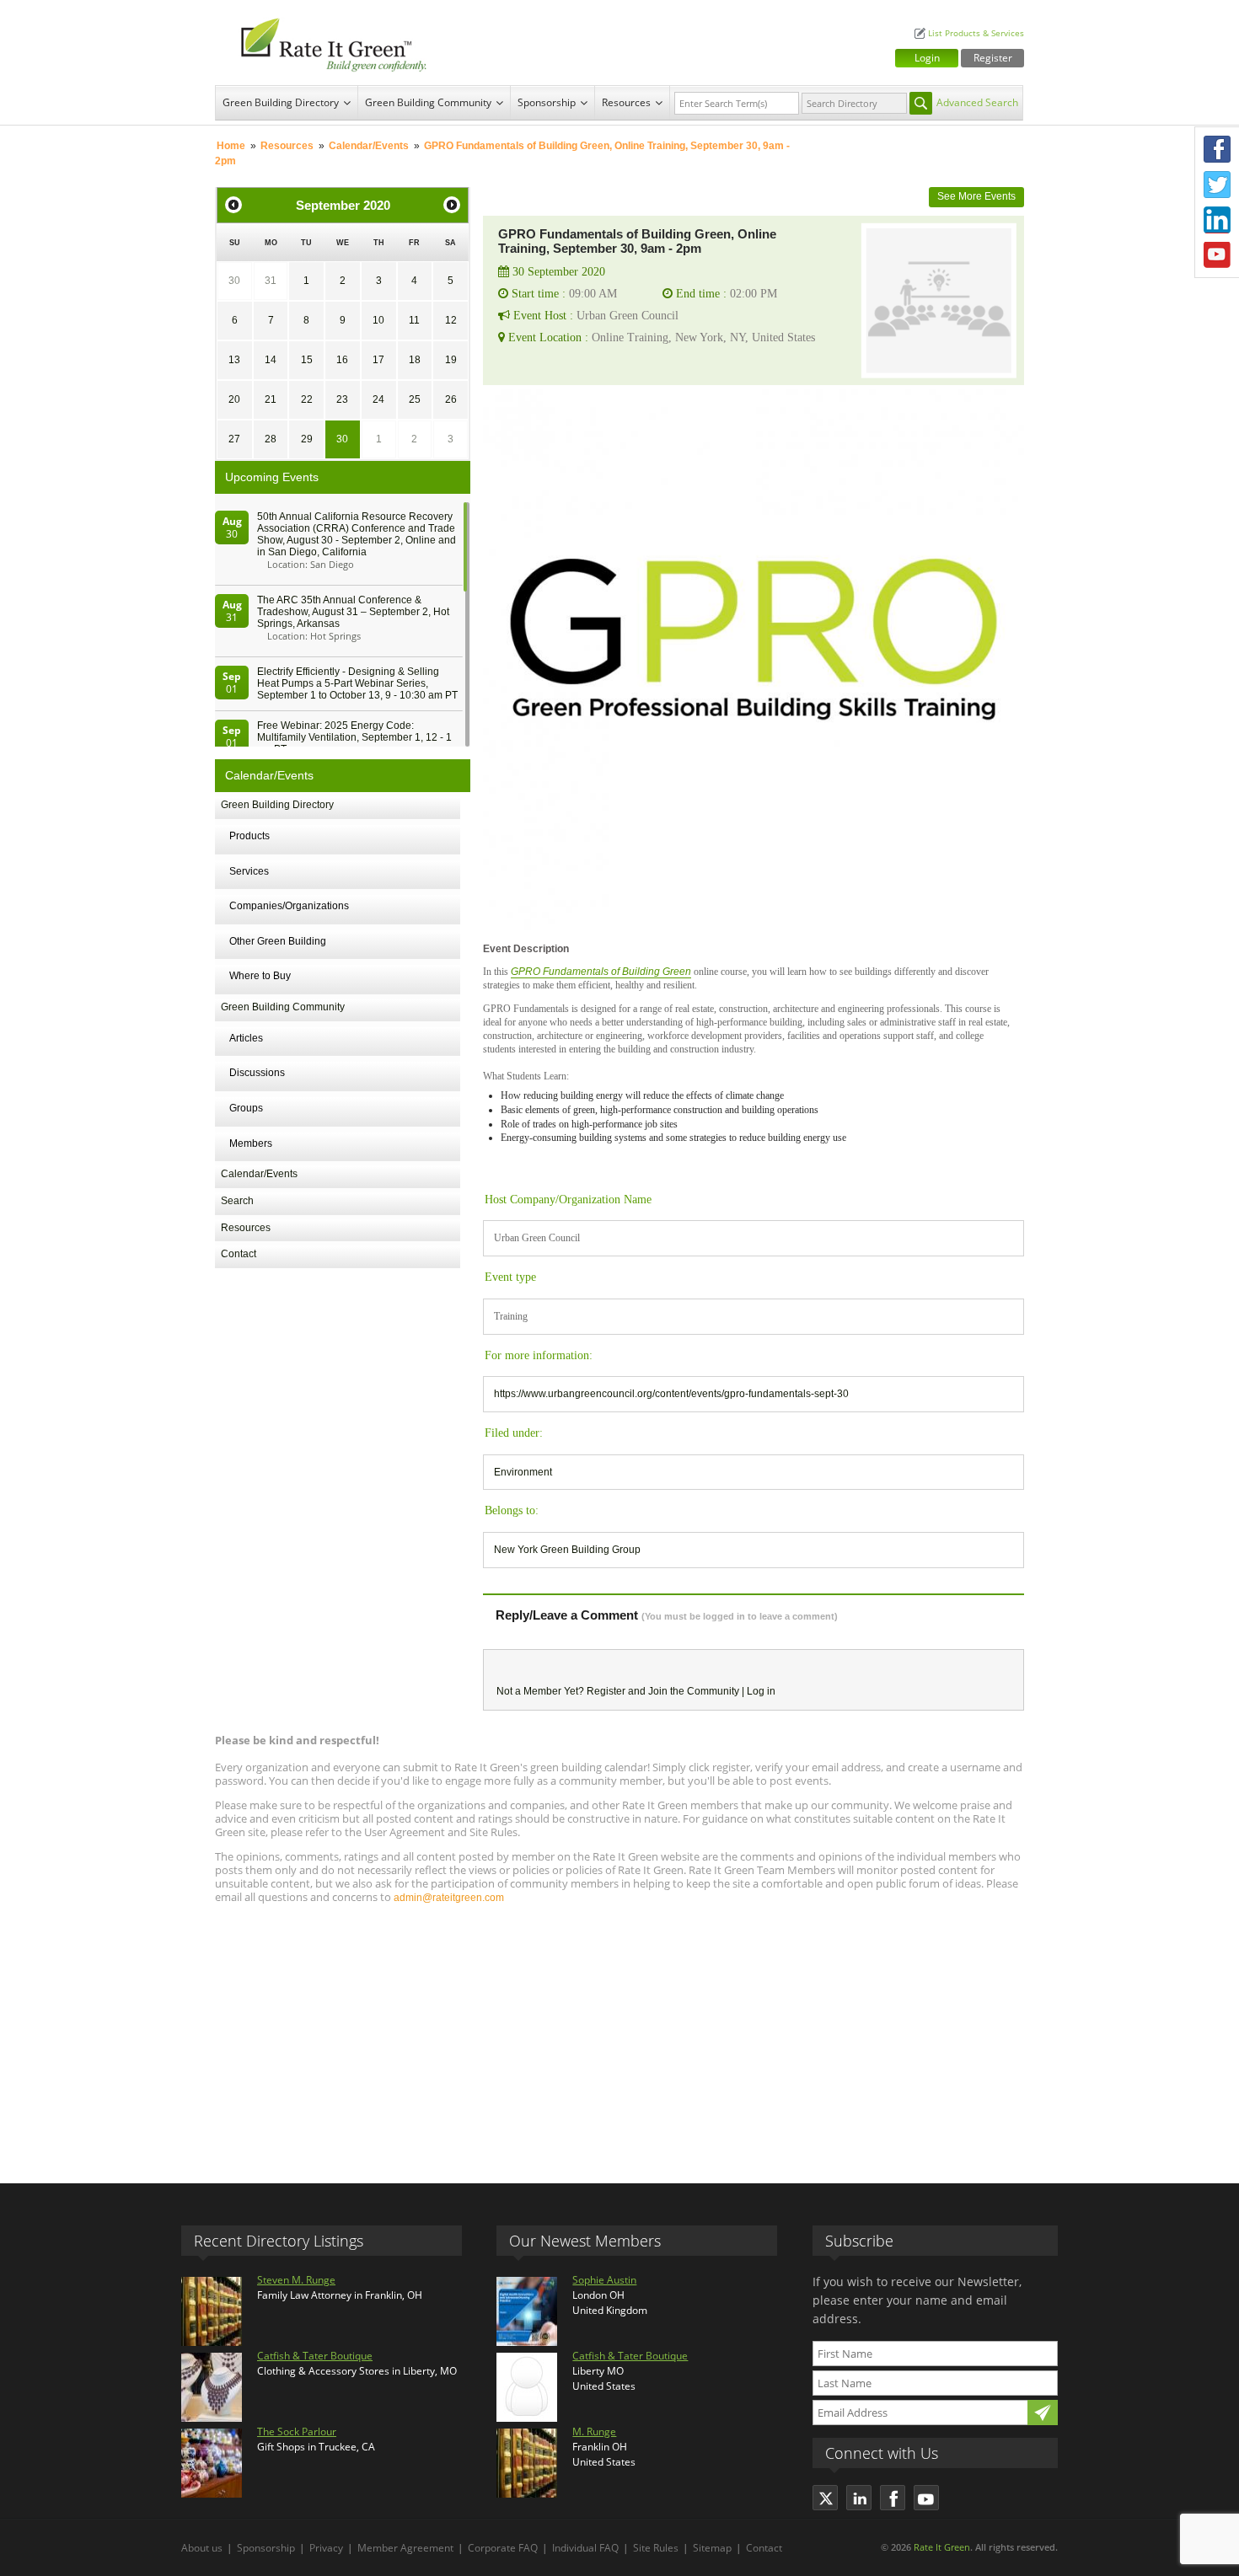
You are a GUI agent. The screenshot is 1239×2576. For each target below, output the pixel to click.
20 (234, 399)
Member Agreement (405, 2548)
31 (271, 281)
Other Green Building (278, 941)
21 (271, 399)
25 (415, 399)
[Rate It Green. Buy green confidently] (324, 43)
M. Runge (594, 2431)
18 (415, 360)
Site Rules (656, 2548)
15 (307, 360)
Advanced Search (977, 102)
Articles (246, 1038)
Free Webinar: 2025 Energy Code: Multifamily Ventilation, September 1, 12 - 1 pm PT (354, 737)
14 (271, 360)
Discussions (257, 1073)
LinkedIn (1217, 220)
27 (234, 439)
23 (342, 399)
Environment (523, 1472)
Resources (626, 102)
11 (414, 320)
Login (927, 58)
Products (249, 836)
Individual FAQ (585, 2548)
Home (231, 146)
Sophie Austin (604, 2280)
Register (993, 58)
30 (234, 281)
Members (251, 1143)
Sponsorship (547, 102)
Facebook (1217, 149)
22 (307, 399)
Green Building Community (428, 102)
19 (451, 360)
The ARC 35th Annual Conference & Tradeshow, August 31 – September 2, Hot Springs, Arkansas (353, 612)
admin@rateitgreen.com (449, 1898)
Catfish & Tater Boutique (315, 2356)
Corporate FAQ (503, 2548)
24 (378, 399)
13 (234, 360)
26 (451, 399)
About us (202, 2548)
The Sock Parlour (297, 2431)
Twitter (1217, 185)
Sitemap (712, 2548)
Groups (246, 1108)
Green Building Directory (281, 102)
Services (249, 871)
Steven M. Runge (296, 2280)
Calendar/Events (369, 146)
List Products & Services (976, 33)
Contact (239, 1254)
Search (237, 1201)
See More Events (976, 196)
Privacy (326, 2548)
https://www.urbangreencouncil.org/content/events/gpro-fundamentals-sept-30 (671, 1394)
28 (271, 439)
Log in (761, 1691)
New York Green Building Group (567, 1550)
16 (342, 360)
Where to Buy (260, 976)
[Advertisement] (619, 2036)
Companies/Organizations (289, 906)
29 (307, 439)
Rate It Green (942, 2547)
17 (378, 360)
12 (451, 320)
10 (378, 320)
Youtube (1217, 255)
